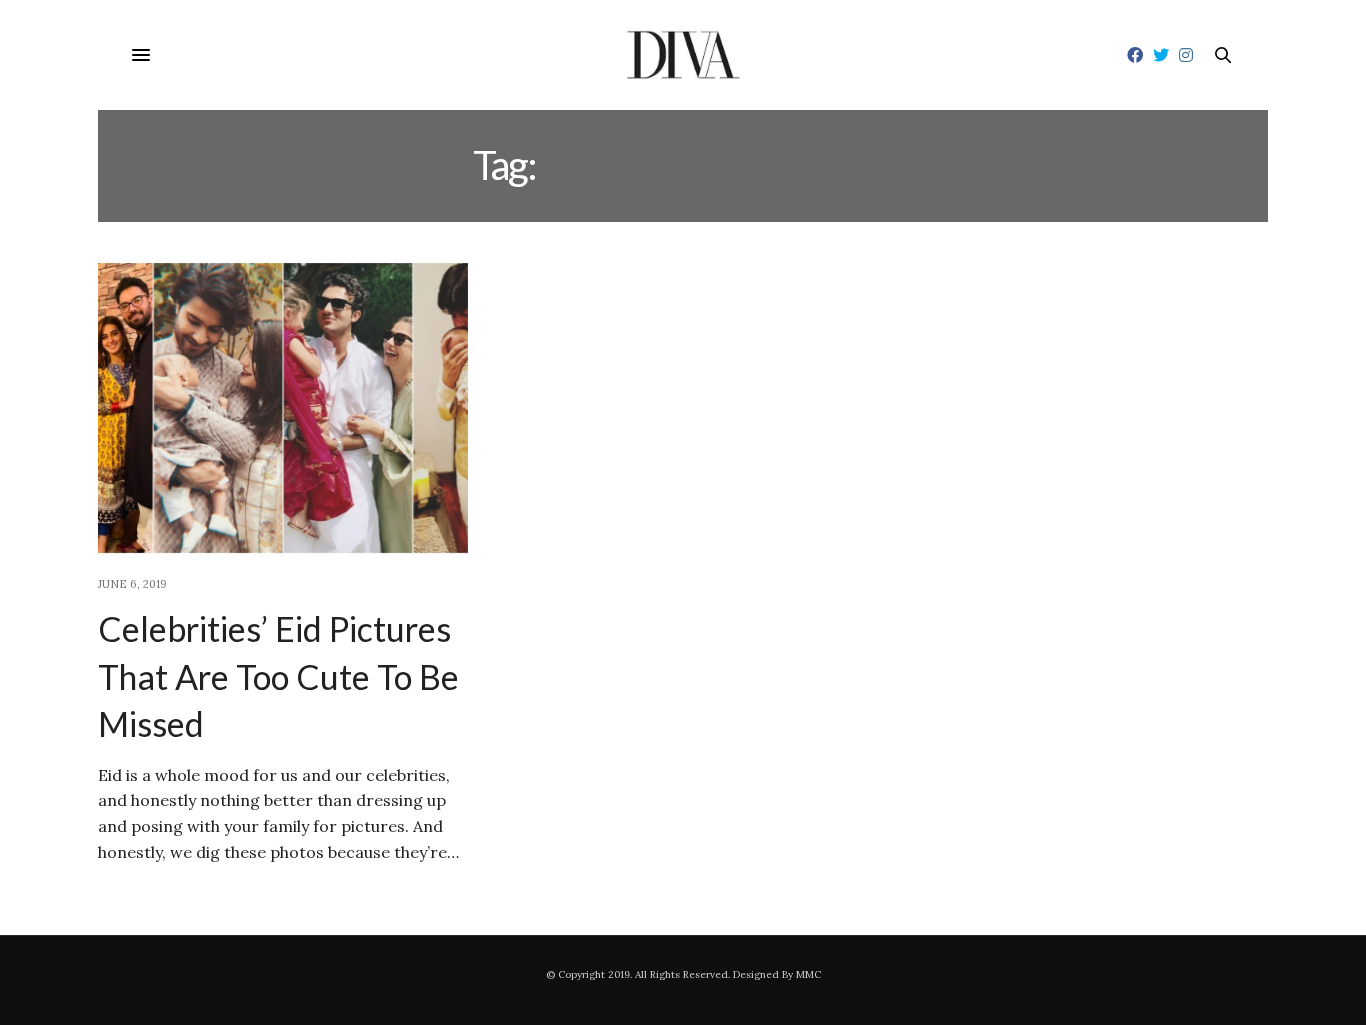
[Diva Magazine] (683, 55)
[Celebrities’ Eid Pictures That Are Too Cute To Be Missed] (283, 408)
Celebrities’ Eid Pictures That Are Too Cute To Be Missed (278, 676)
